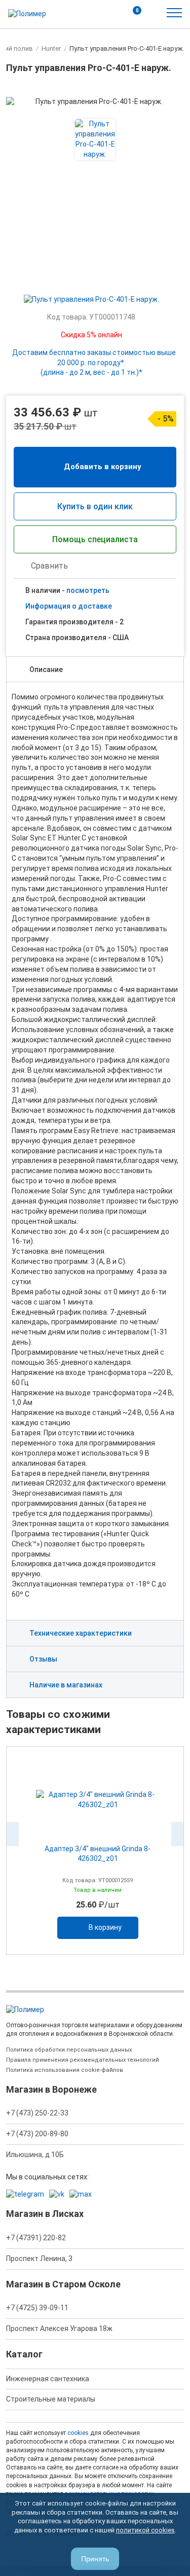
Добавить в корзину (103, 467)
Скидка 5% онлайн (91, 335)
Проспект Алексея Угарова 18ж (59, 2328)
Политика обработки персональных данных (69, 2050)
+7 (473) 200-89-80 (37, 2134)
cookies (78, 2433)
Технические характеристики (81, 1633)
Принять (95, 2559)
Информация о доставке (69, 606)
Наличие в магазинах (66, 1685)
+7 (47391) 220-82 (36, 2238)
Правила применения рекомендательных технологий (83, 2060)
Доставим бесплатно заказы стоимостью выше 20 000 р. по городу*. (94, 363)
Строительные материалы (51, 2399)
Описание (46, 669)
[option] (95, 1850)
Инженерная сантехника (48, 2379)
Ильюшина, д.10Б (35, 2155)
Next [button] (177, 1834)
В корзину (105, 1927)
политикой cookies (145, 2530)
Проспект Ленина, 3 (39, 2259)
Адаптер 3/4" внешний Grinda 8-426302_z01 (98, 1854)
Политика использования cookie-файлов (65, 2070)
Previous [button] (13, 1834)
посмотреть (88, 590)
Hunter (51, 48)
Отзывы (43, 1659)
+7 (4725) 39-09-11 (37, 2308)
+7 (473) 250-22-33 (37, 2113)
